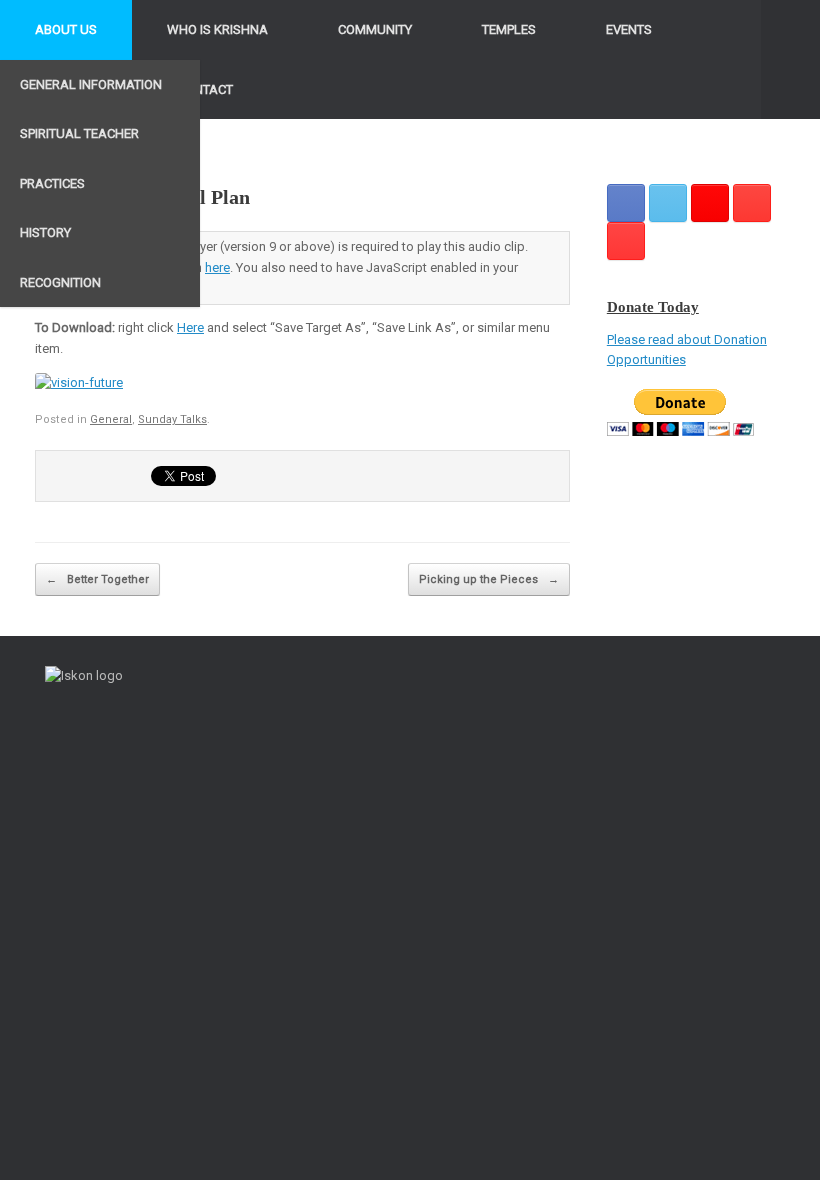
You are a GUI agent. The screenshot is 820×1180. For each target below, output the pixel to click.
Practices (52, 183)
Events (629, 29)
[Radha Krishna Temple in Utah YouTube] (626, 241)
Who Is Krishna (217, 29)
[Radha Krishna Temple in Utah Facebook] (626, 203)
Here (190, 327)
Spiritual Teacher (79, 133)
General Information (91, 84)
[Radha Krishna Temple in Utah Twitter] (668, 203)
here (217, 267)
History (45, 232)
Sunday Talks (172, 419)
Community (375, 29)
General (111, 419)
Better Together (97, 579)
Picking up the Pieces (489, 579)
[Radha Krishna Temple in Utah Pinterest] (752, 203)
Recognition (60, 282)
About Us (66, 29)
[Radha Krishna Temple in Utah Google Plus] (710, 203)
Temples (509, 29)
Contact (205, 89)
